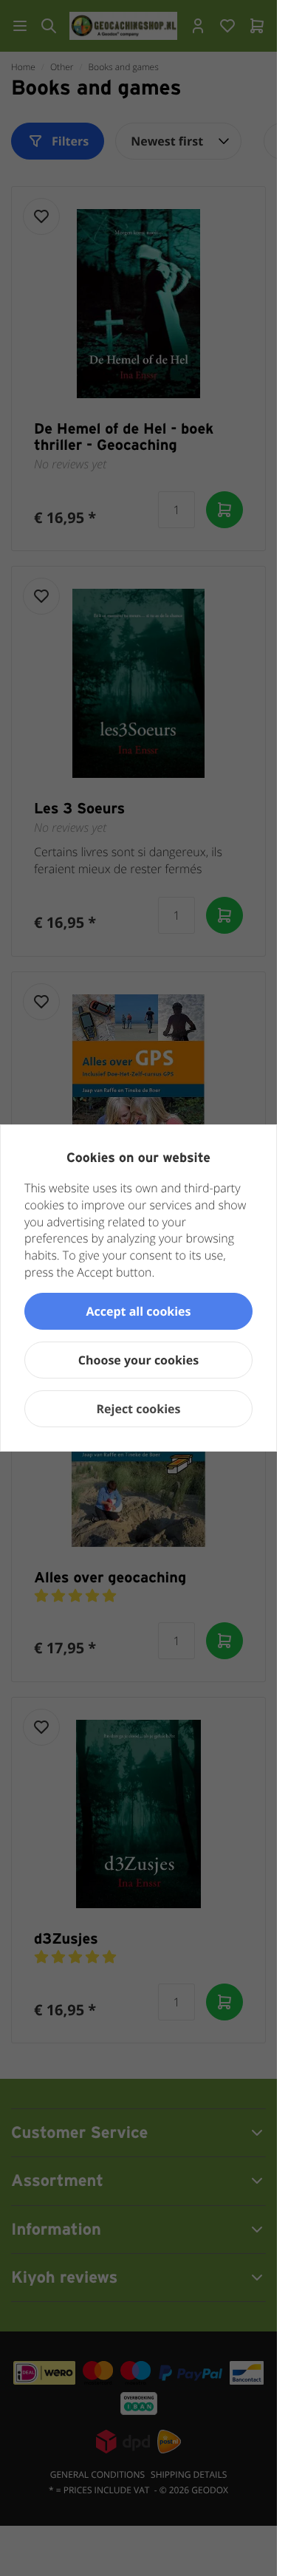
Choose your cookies (138, 1360)
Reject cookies (139, 1409)
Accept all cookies (138, 1311)
